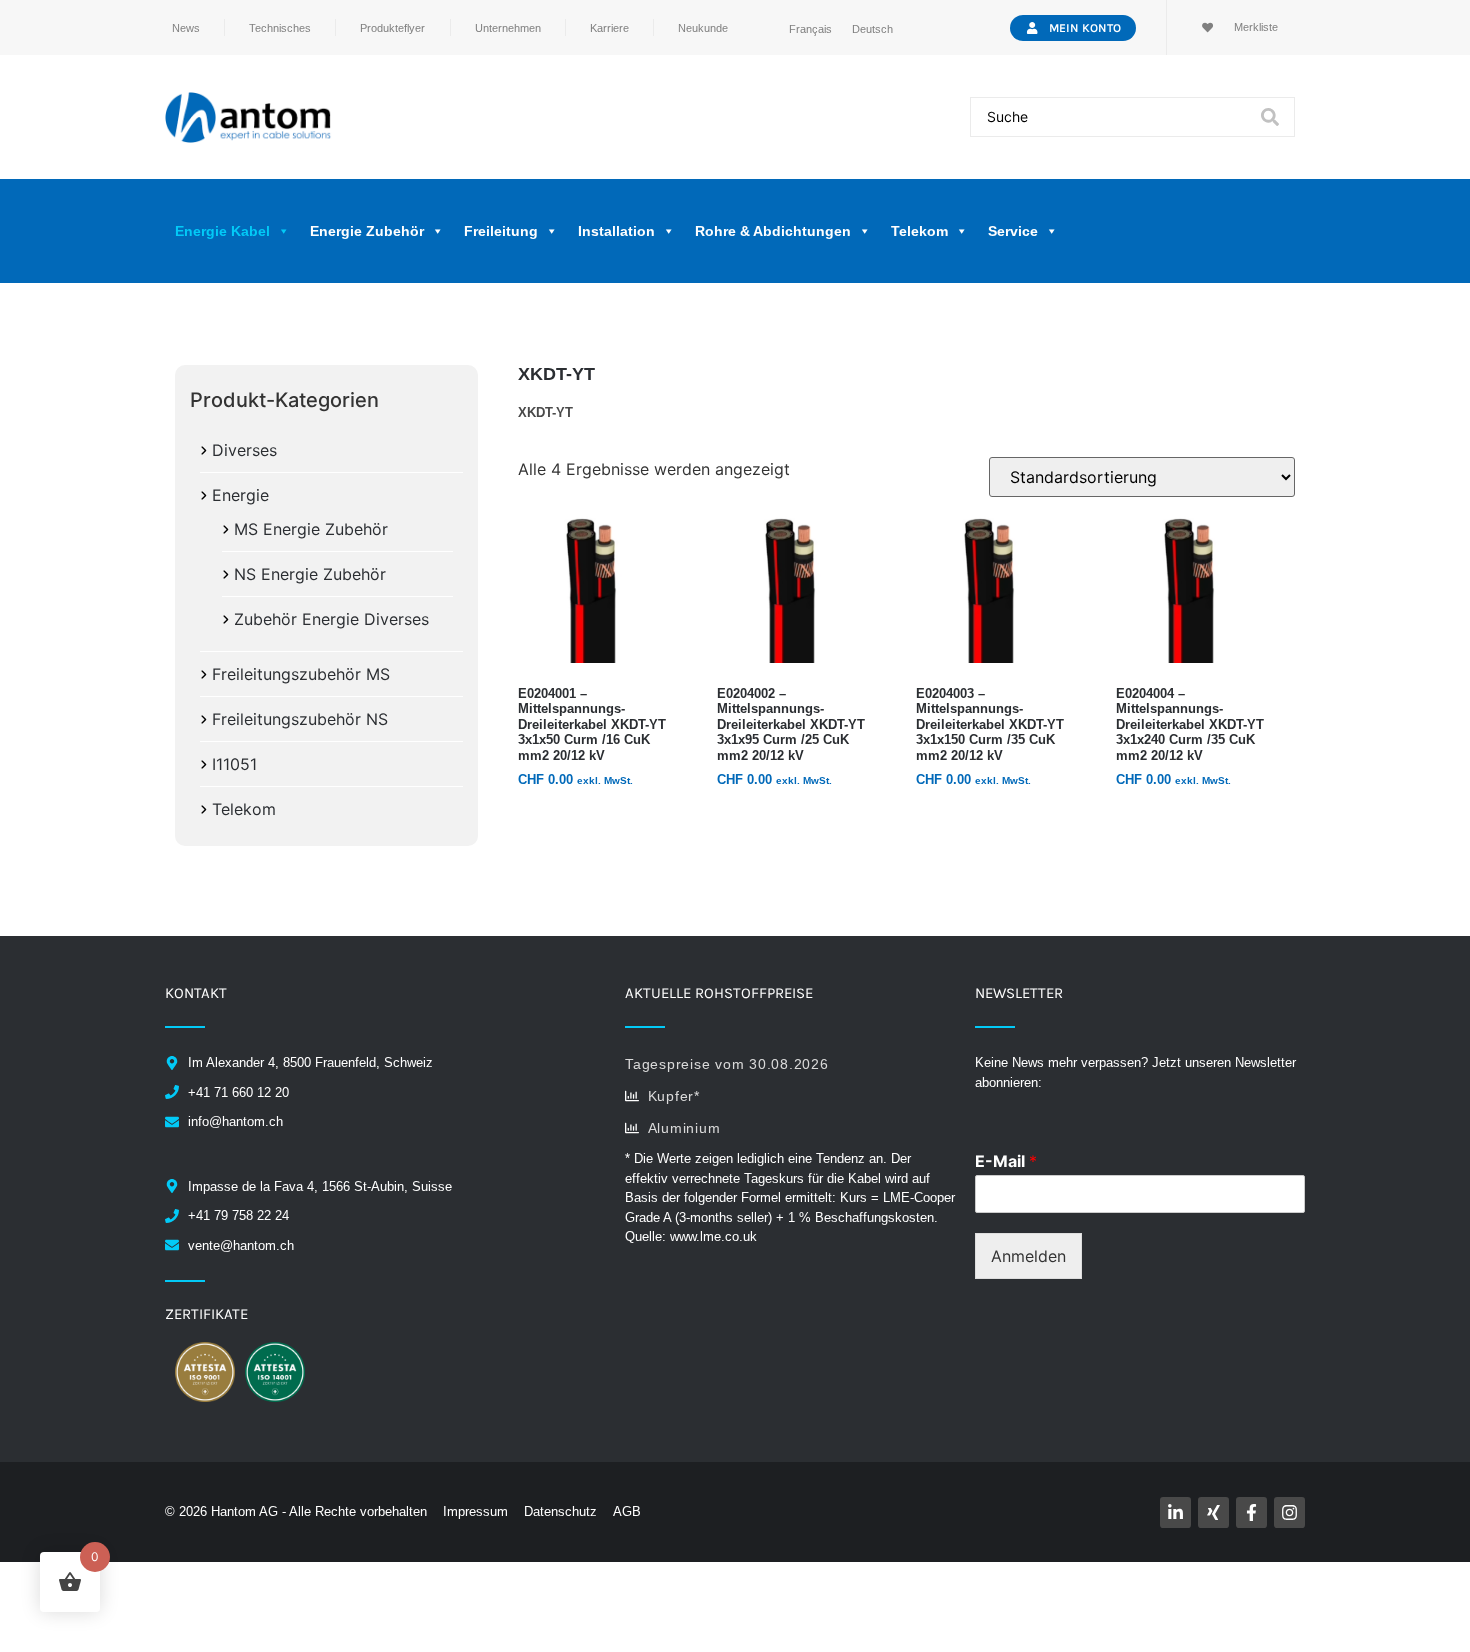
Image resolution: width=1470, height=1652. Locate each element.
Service (1013, 231)
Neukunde (703, 28)
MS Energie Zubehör (311, 529)
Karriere (609, 28)
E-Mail (1006, 1161)
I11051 (234, 764)
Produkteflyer (392, 28)
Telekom (244, 809)
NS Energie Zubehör (310, 574)
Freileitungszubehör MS (301, 674)
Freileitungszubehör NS (300, 719)
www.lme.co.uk (713, 1236)
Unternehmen (508, 28)
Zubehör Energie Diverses (331, 619)
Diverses (244, 450)
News (186, 28)
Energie (240, 495)
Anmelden (1028, 1256)
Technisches (280, 28)
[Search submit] (1270, 117)
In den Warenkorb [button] (588, 818)
